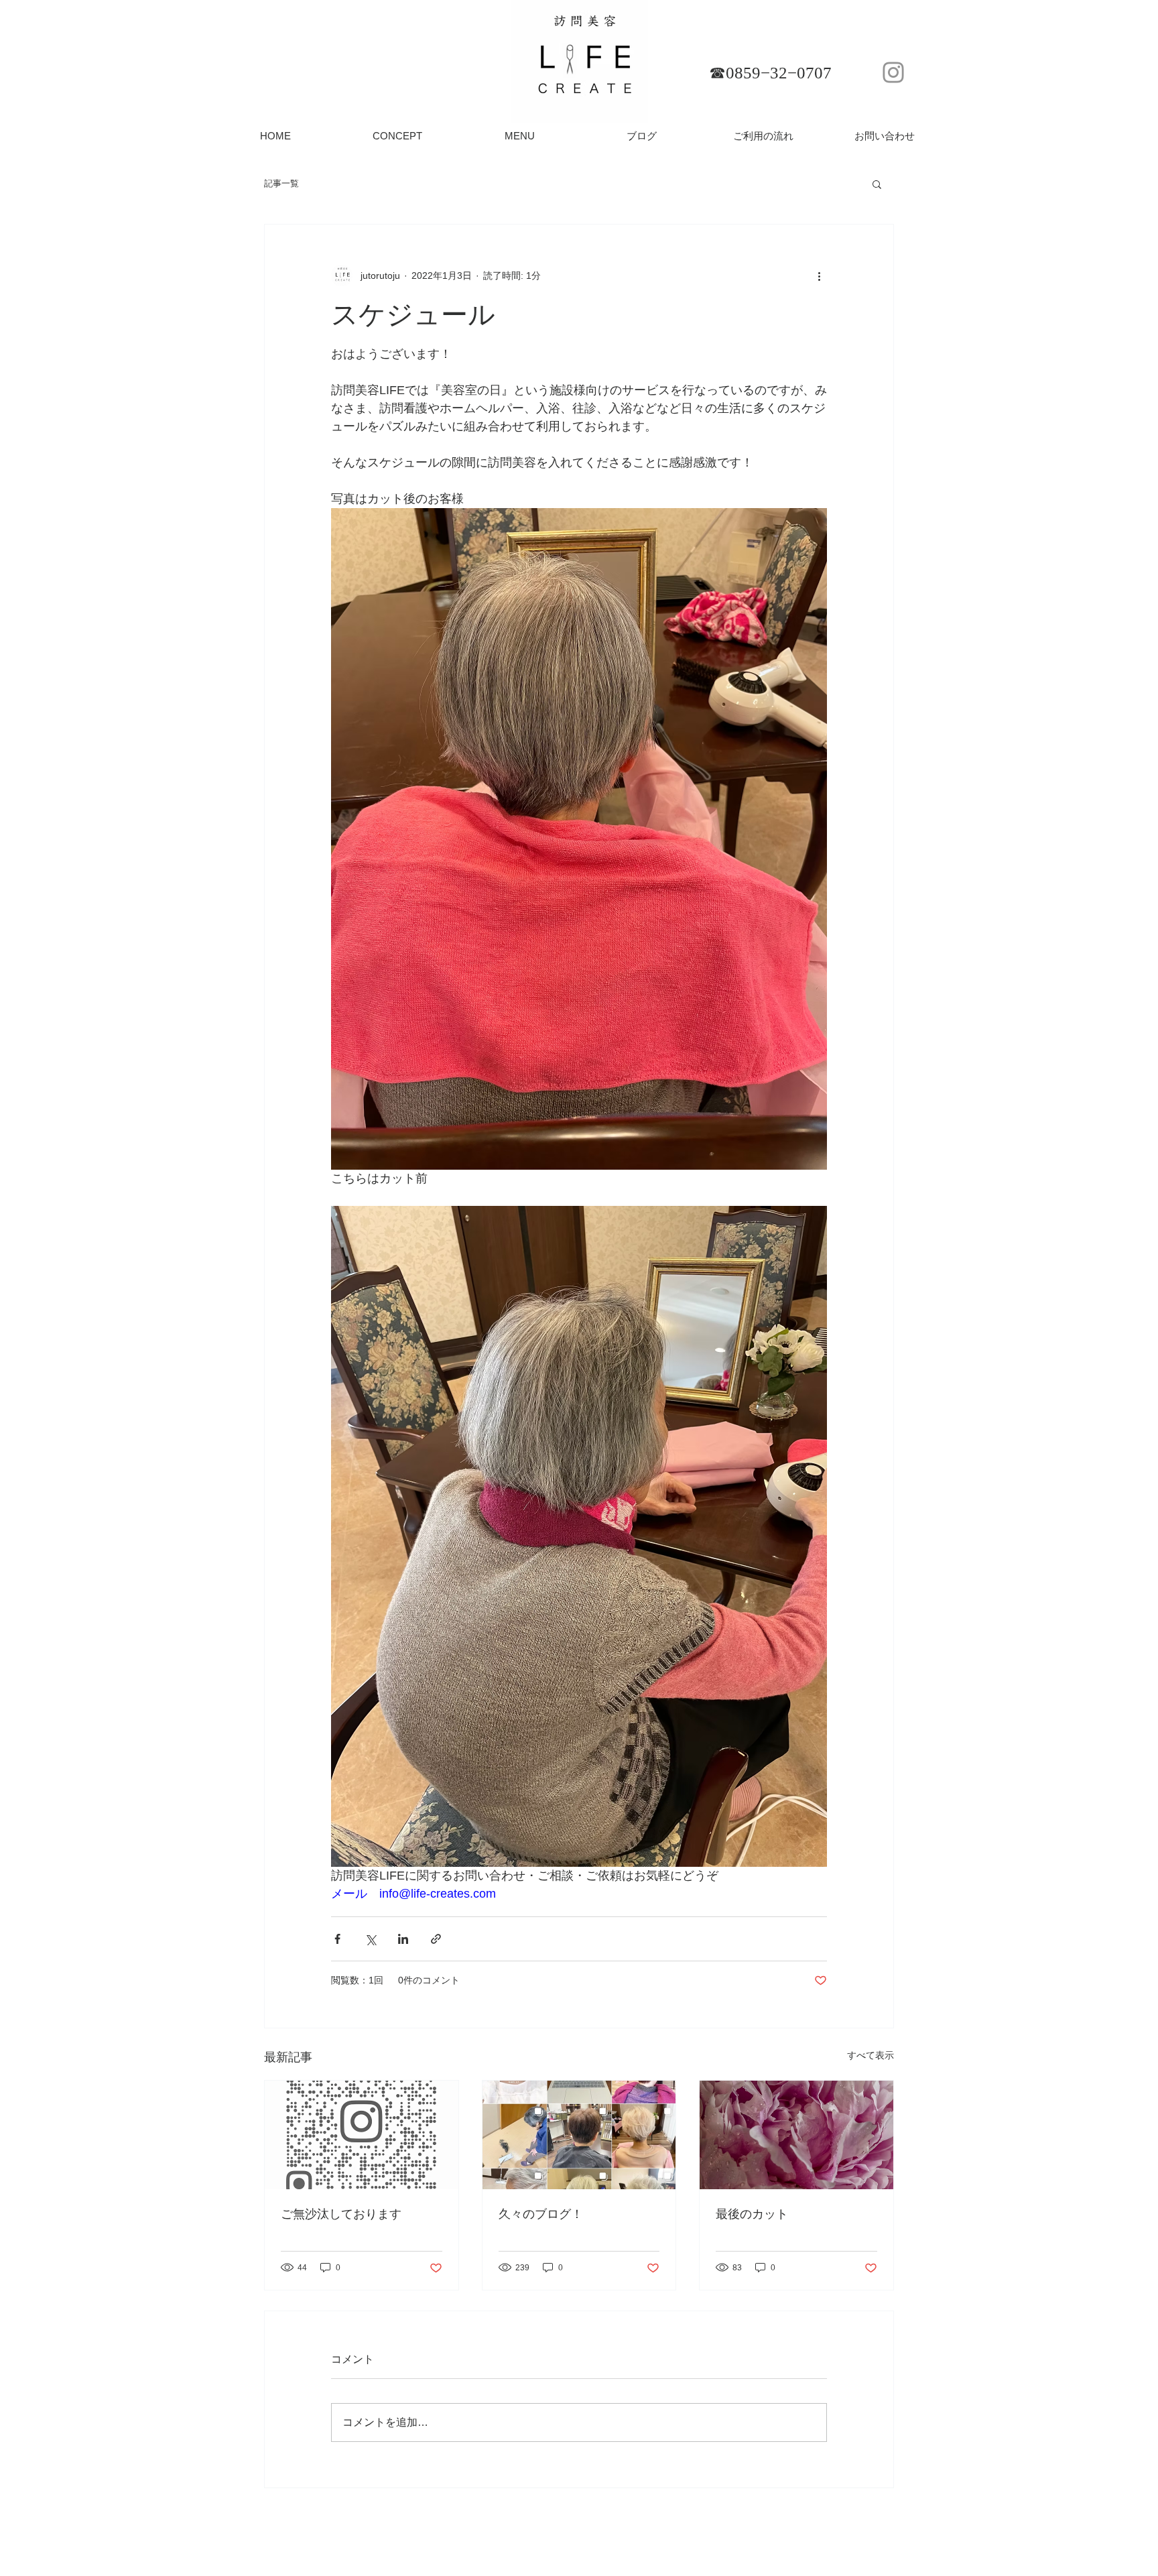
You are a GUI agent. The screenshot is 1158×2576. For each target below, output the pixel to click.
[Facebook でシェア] (337, 1939)
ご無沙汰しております (341, 2214)
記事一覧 (281, 183)
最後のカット (752, 2214)
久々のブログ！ (541, 2214)
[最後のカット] (796, 2135)
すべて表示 (871, 2055)
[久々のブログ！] (579, 2135)
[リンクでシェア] (436, 1939)
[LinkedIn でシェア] (403, 1939)
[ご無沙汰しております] (362, 2135)
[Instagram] (893, 72)
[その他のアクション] (819, 275)
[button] (877, 184)
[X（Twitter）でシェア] (370, 1939)
